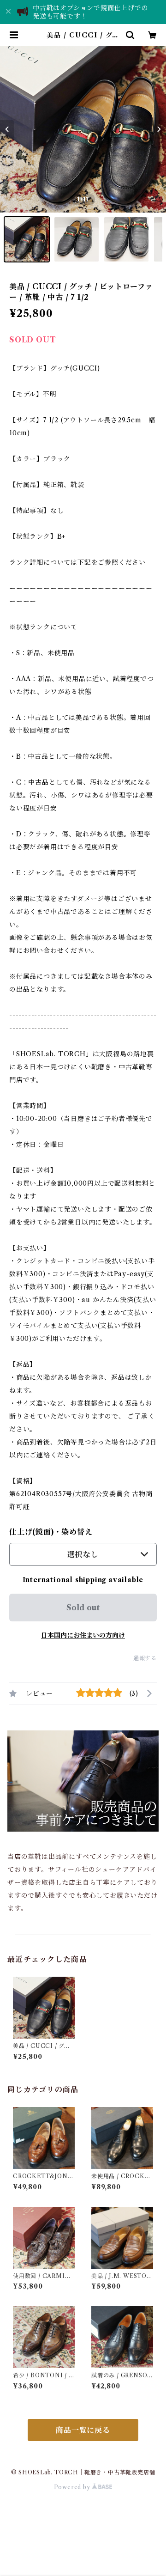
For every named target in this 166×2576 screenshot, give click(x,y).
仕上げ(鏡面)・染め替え (51, 1532)
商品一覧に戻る (83, 2430)
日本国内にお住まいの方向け (83, 1635)
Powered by (73, 2487)
